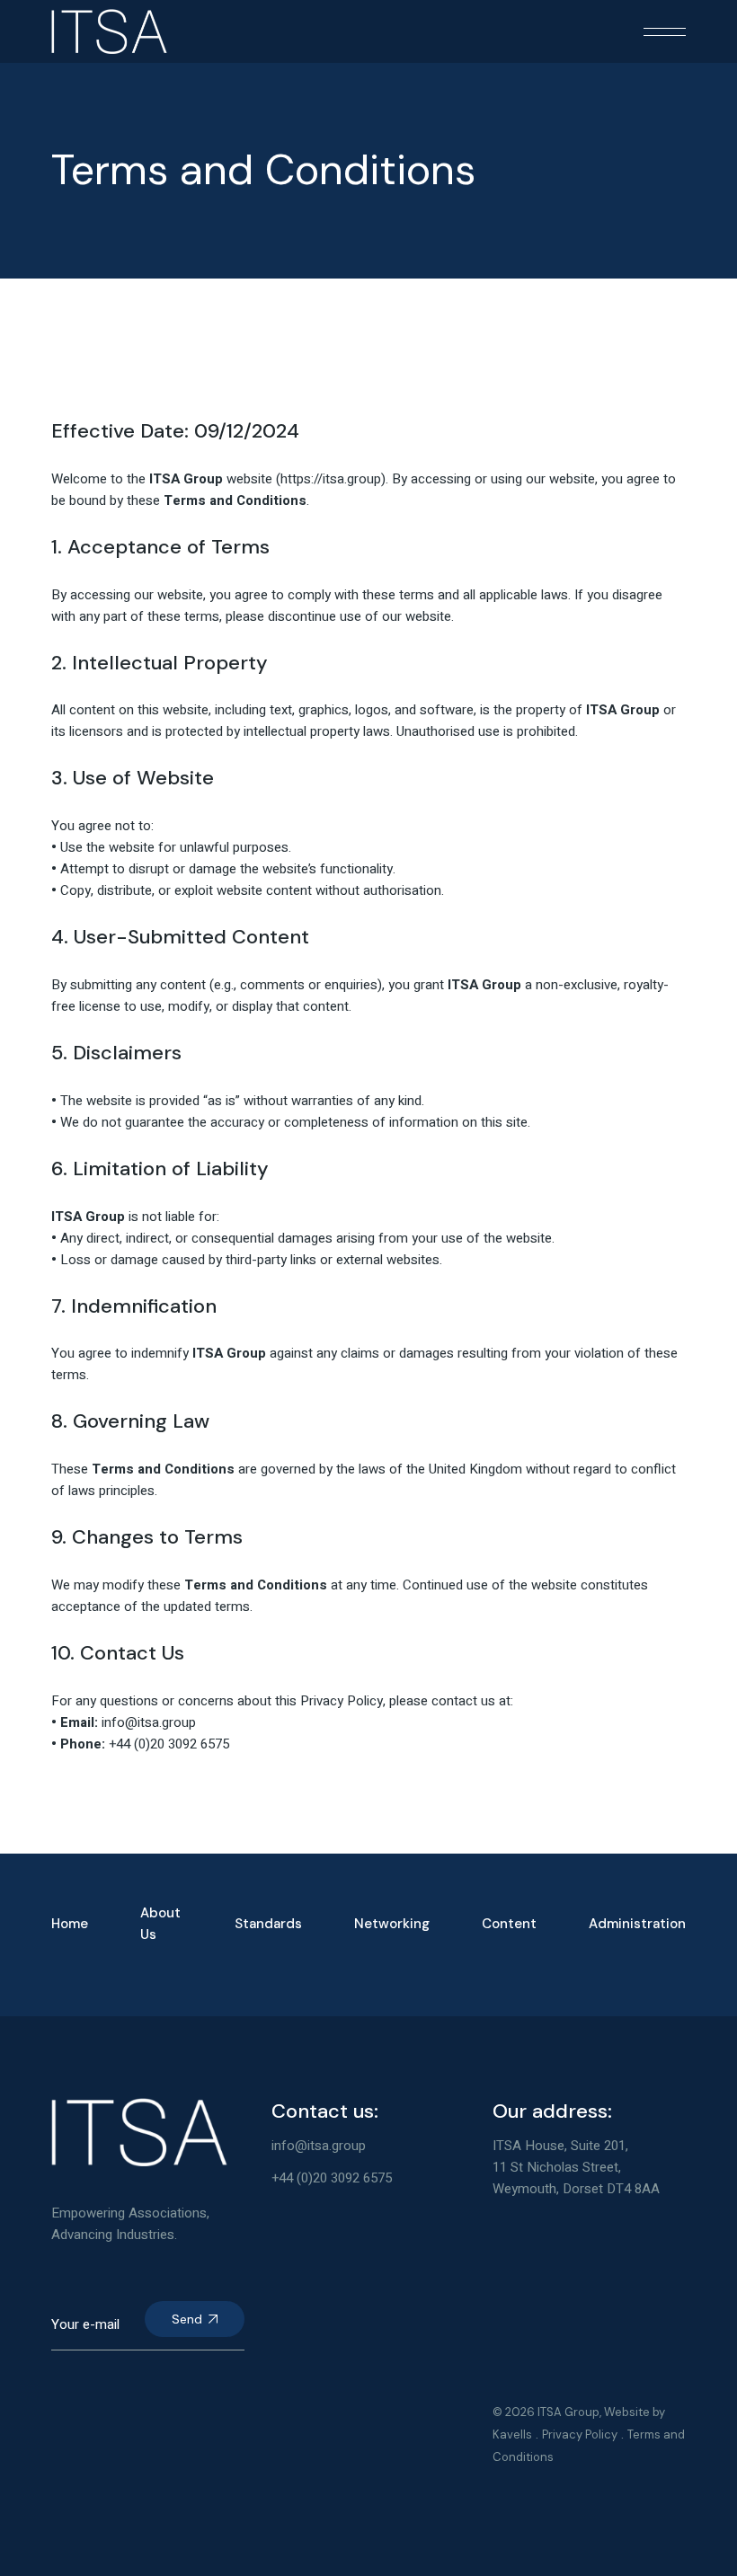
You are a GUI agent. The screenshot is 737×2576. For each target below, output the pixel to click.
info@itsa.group (319, 2146)
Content (509, 1924)
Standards (268, 1924)
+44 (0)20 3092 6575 (332, 2178)
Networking (392, 1924)
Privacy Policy (580, 2434)
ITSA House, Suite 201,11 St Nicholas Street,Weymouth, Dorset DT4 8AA (576, 2167)
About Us (160, 1924)
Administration (637, 1924)
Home (70, 1924)
